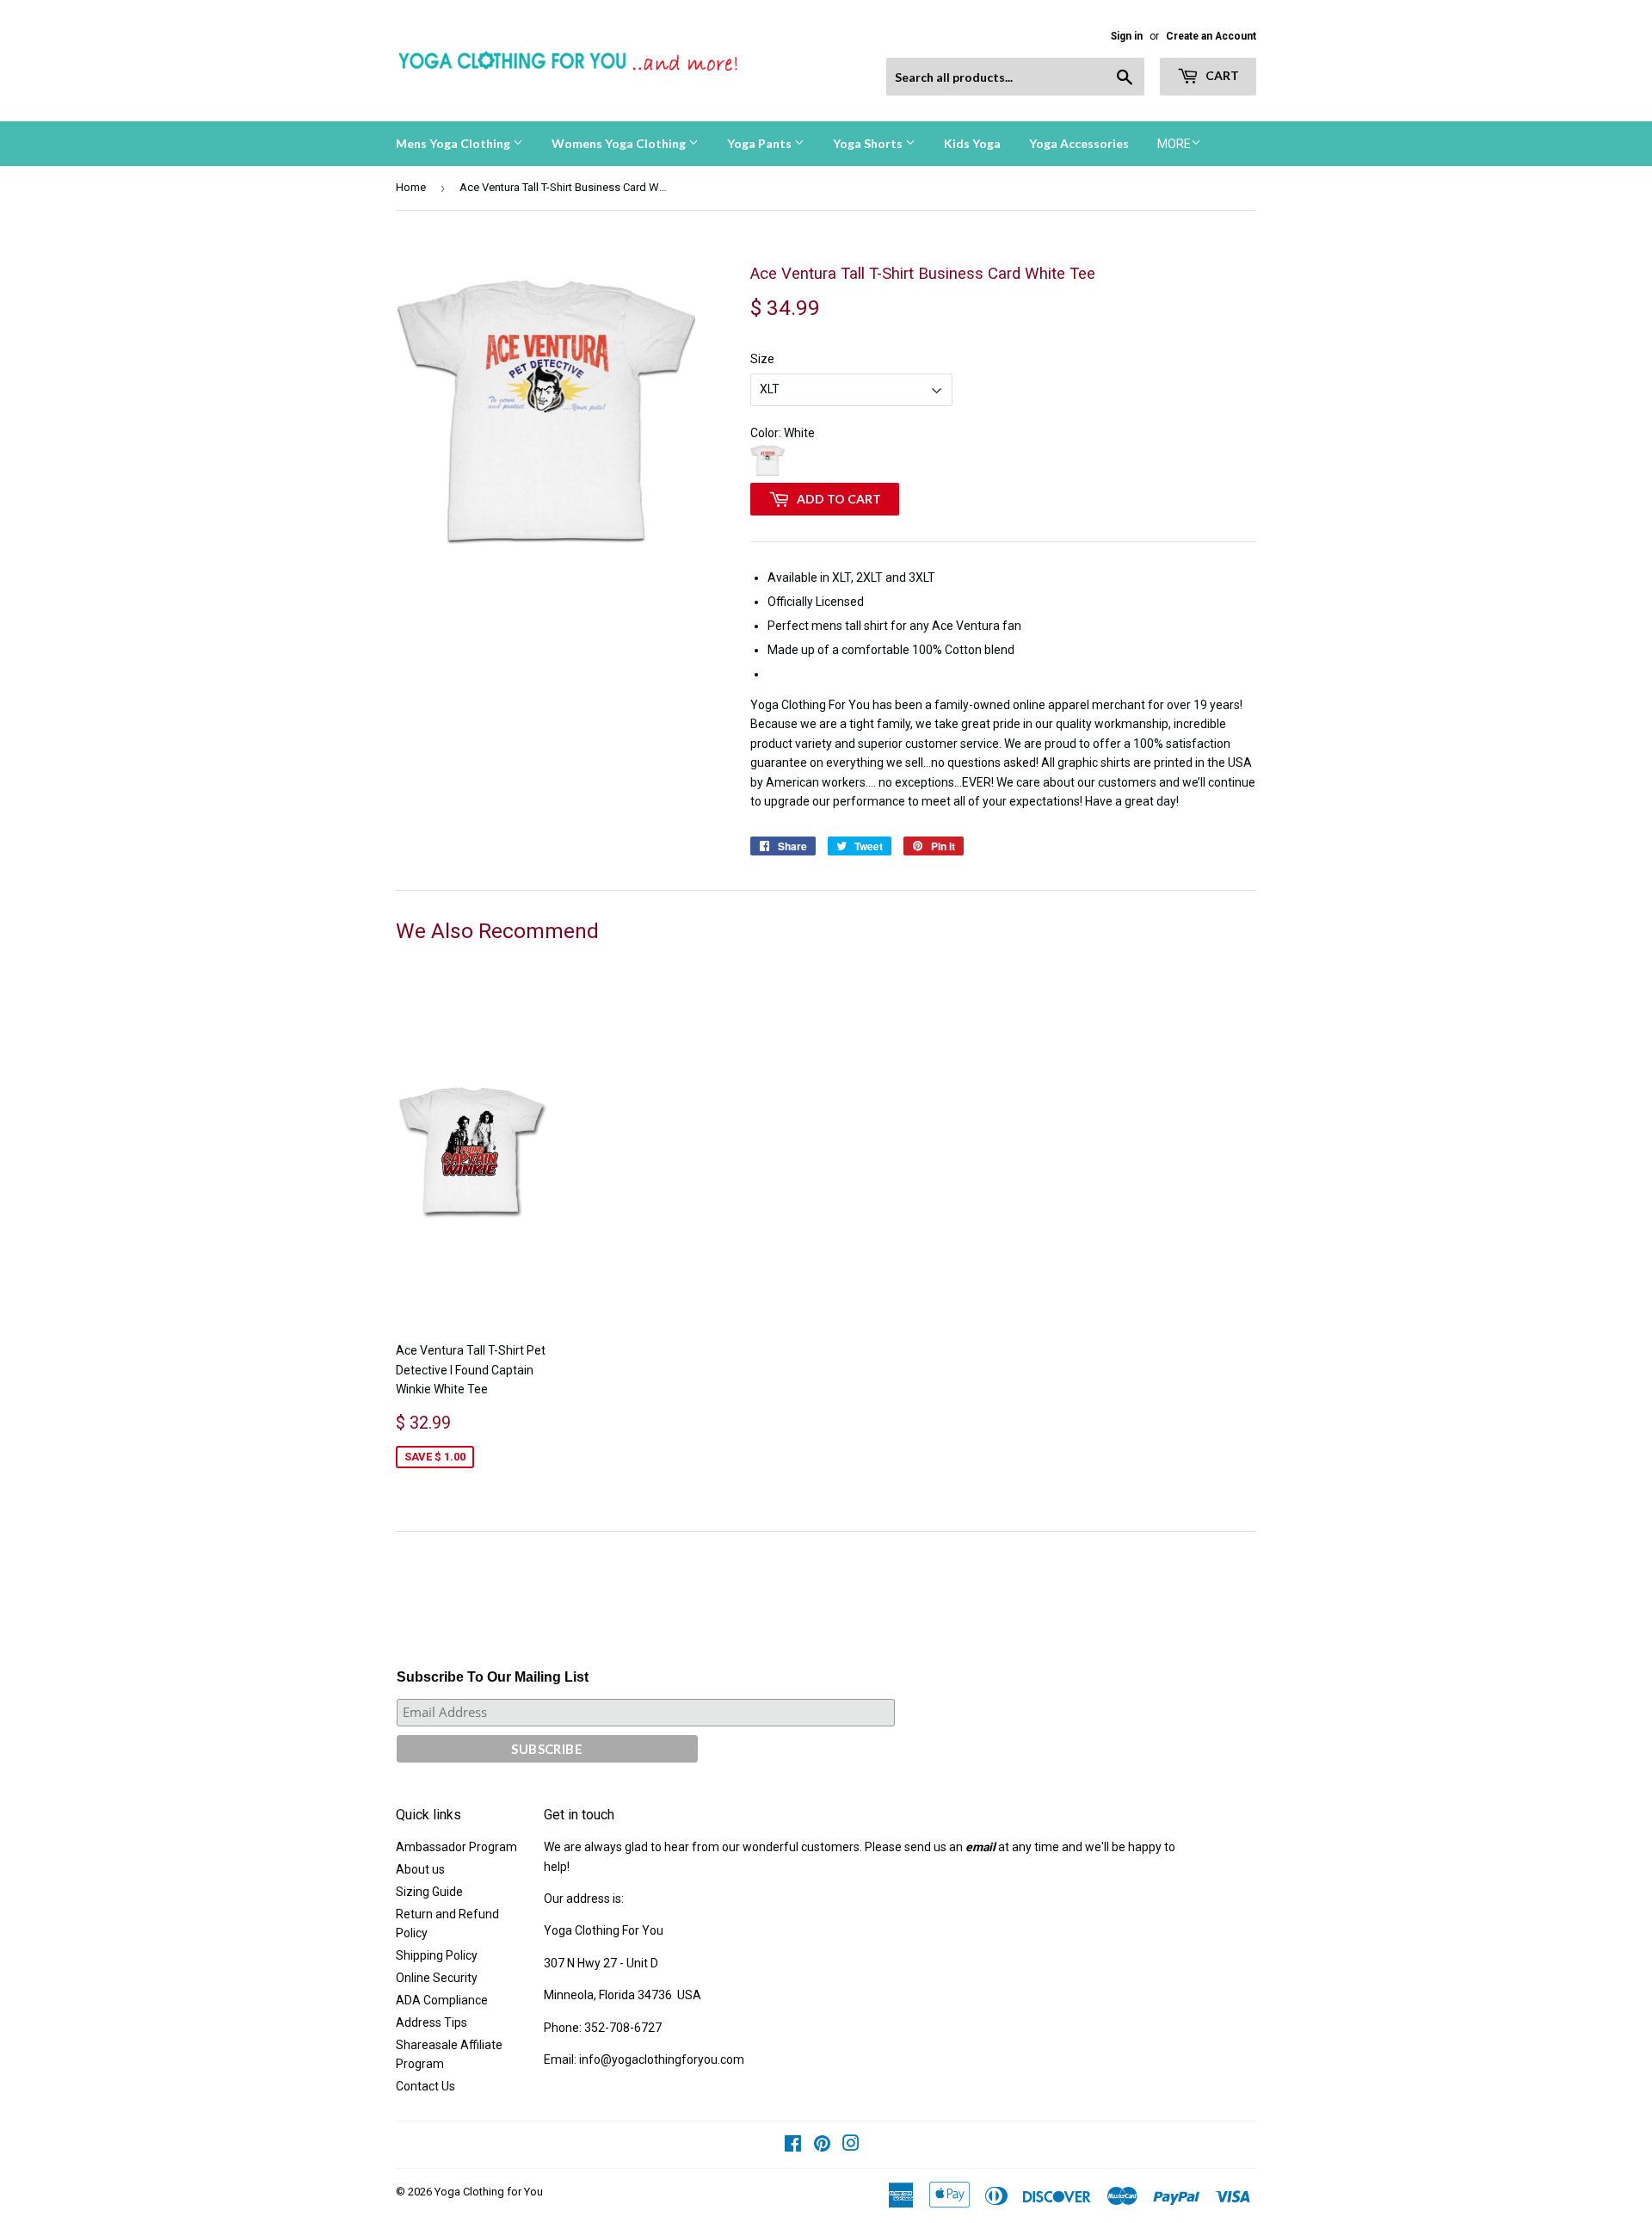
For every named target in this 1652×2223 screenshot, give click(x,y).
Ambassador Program (456, 1847)
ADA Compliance (442, 2000)
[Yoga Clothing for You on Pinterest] (822, 2146)
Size (762, 359)
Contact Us (425, 2086)
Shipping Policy (437, 1955)
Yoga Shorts (869, 143)
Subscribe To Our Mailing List (493, 1677)
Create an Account (1211, 36)
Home (411, 187)
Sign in (1127, 36)
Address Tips (431, 2022)
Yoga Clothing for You (489, 2192)
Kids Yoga (972, 143)
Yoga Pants (761, 143)
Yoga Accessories (1079, 143)
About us (420, 1869)
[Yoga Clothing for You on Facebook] (793, 2146)
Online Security (437, 1978)
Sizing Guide (429, 1892)
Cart (1221, 75)
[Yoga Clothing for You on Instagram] (851, 2146)
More (1174, 144)
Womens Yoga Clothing (620, 143)
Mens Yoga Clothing (454, 143)
